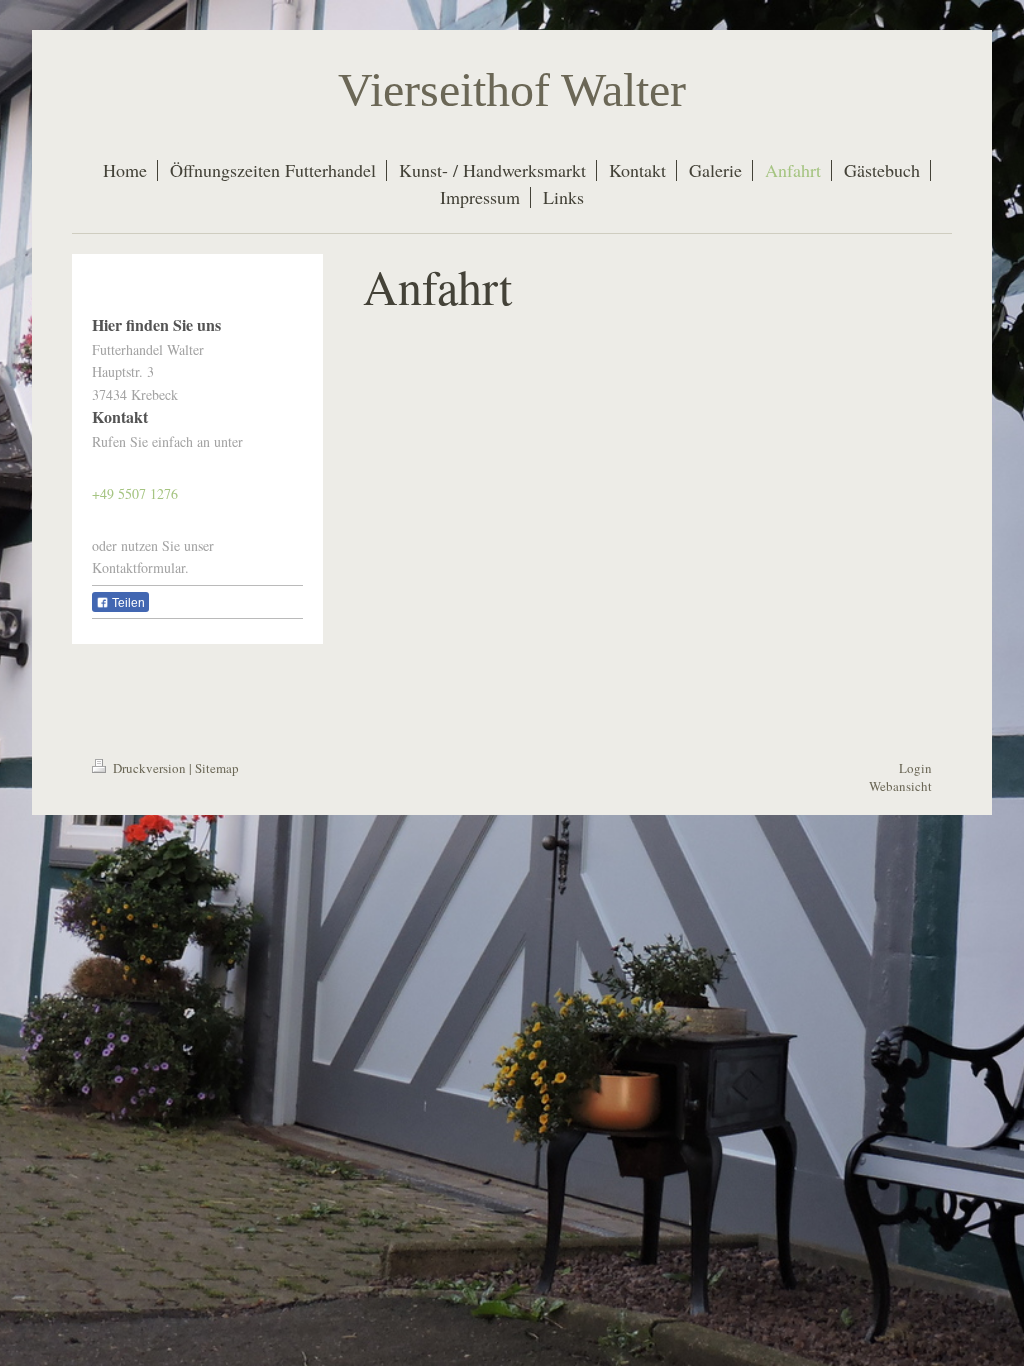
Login (915, 768)
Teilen (127, 603)
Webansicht (900, 786)
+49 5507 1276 (135, 493)
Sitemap (217, 768)
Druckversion (149, 768)
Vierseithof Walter (512, 89)
